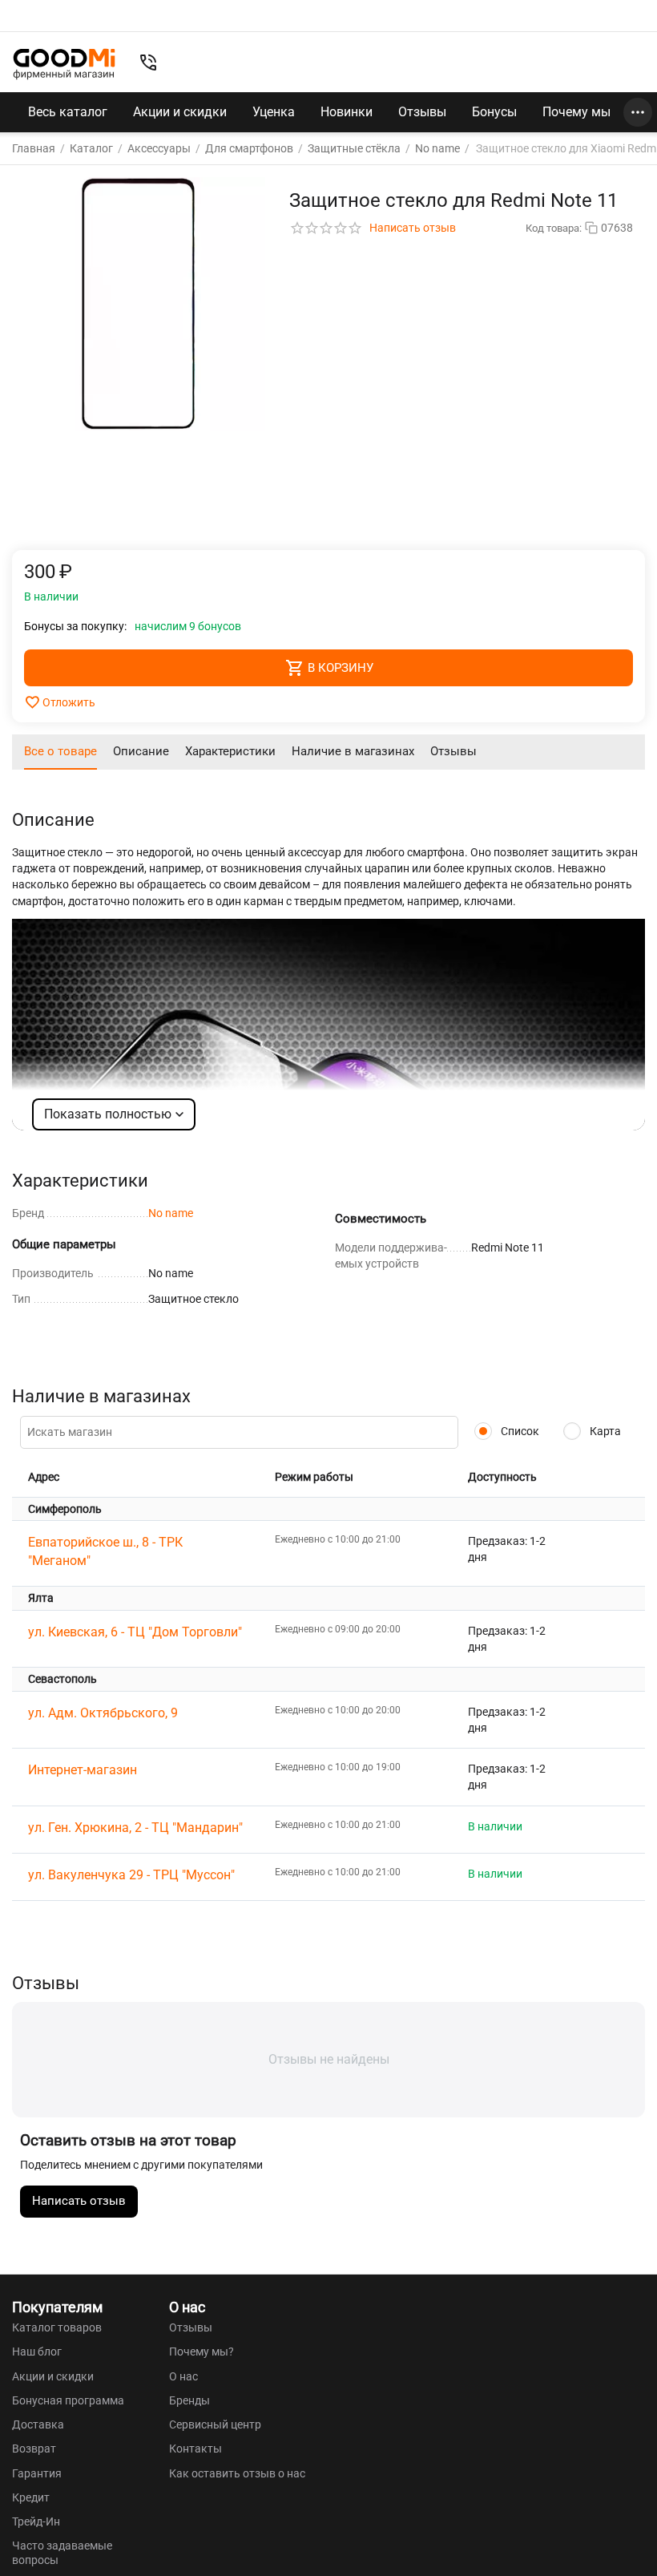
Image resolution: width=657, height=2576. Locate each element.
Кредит (31, 2497)
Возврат (34, 2449)
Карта (604, 1431)
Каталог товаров (57, 2327)
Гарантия (37, 2473)
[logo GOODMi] (64, 64)
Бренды (189, 2400)
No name (171, 1213)
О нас (183, 2376)
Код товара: (554, 228)
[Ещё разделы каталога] (638, 112)
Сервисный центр (215, 2424)
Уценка (274, 112)
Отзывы (422, 112)
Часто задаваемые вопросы (62, 2553)
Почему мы (576, 112)
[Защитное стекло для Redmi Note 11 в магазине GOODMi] (139, 304)
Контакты (195, 2449)
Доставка (38, 2424)
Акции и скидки (180, 112)
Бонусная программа (68, 2400)
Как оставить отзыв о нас (237, 2473)
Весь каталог (68, 112)
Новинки (347, 112)
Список (519, 1431)
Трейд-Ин (36, 2521)
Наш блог (37, 2352)
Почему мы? (202, 2352)
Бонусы (494, 112)
